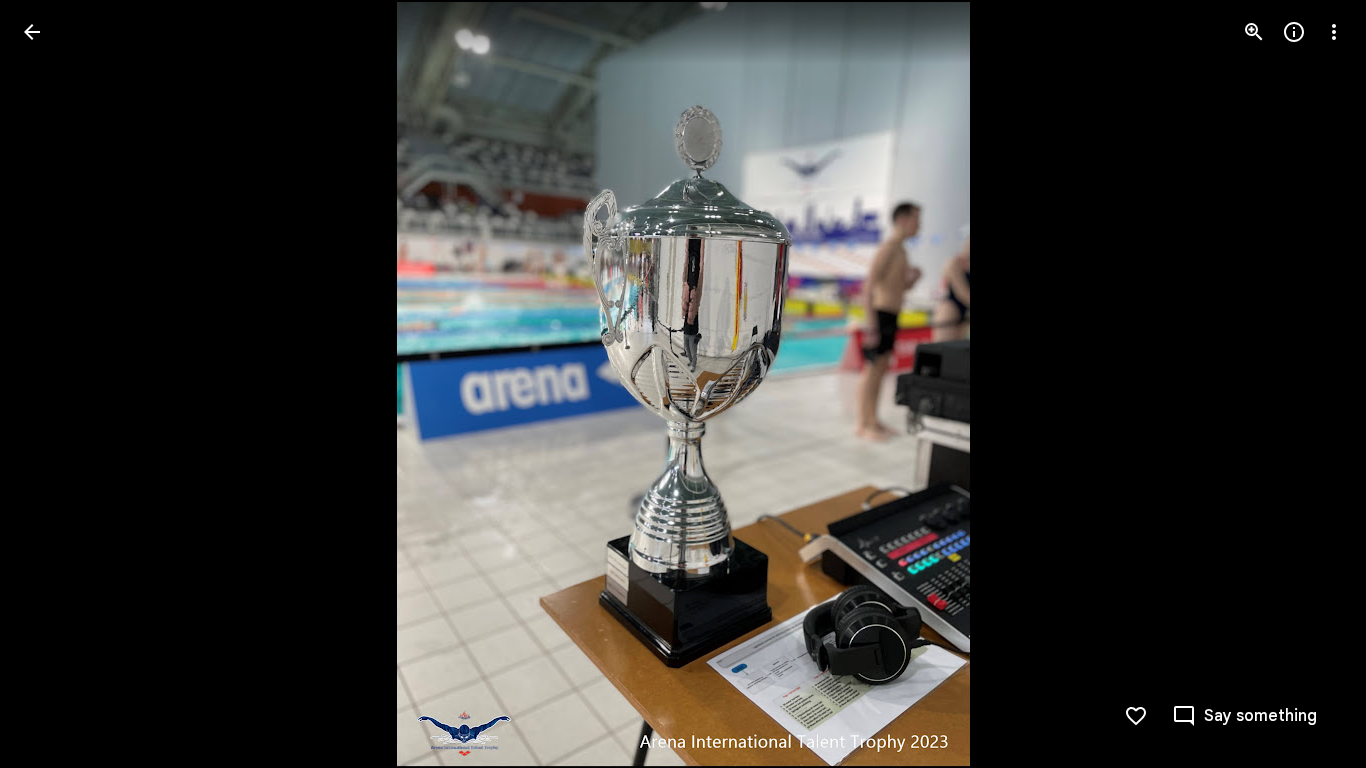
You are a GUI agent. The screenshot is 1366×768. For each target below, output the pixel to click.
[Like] (1136, 716)
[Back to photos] (32, 32)
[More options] (1334, 32)
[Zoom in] (1254, 32)
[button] (56, 384)
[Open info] (1294, 32)
